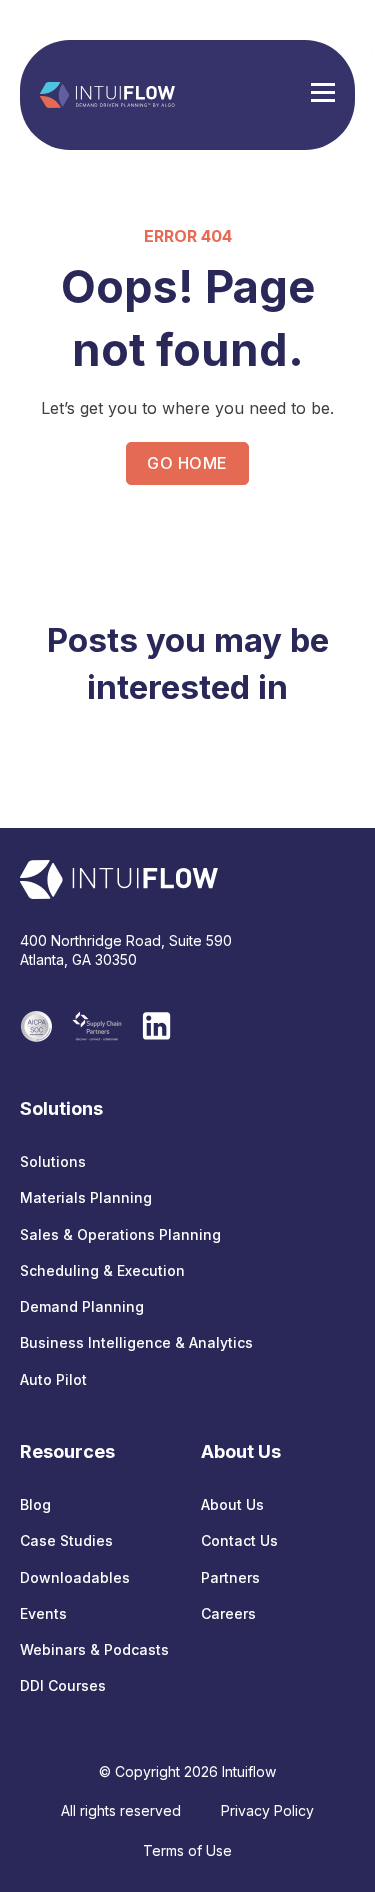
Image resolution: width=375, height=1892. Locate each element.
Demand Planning (82, 1306)
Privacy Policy (267, 1810)
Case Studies (66, 1540)
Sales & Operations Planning (120, 1234)
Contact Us (239, 1540)
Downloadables (75, 1577)
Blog (35, 1504)
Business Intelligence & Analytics (136, 1342)
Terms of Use (187, 1850)
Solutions (53, 1161)
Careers (228, 1613)
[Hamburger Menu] (323, 95)
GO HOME (187, 463)
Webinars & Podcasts (94, 1649)
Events (43, 1613)
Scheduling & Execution (102, 1270)
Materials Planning (86, 1197)
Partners (230, 1577)
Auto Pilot (53, 1379)
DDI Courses (63, 1685)
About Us (232, 1504)
